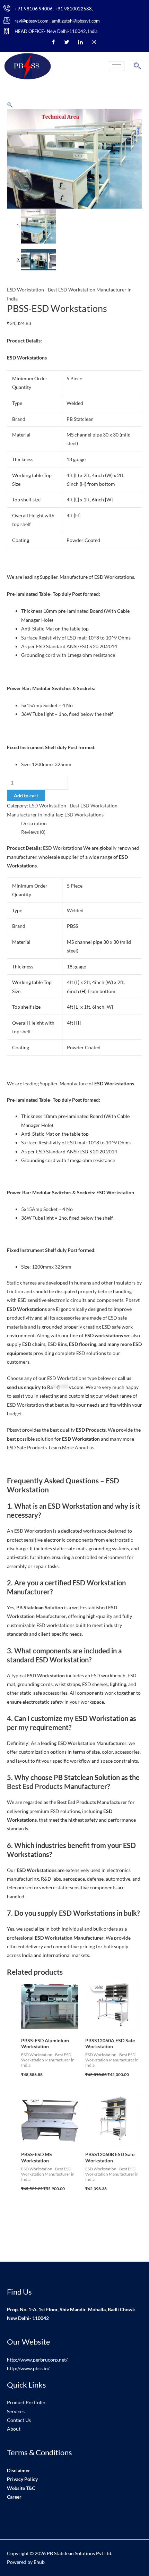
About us (85, 1447)
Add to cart (26, 795)
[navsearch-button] (137, 66)
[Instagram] (94, 42)
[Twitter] (67, 42)
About (14, 2429)
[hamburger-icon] (117, 66)
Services (16, 2411)
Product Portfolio (26, 2402)
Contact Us (19, 2420)
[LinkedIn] (80, 42)
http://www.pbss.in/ (28, 2368)
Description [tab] (34, 823)
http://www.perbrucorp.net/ (37, 2360)
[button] (10, 105)
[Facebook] (53, 42)
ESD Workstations (84, 815)
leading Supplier (40, 1083)
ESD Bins (57, 1344)
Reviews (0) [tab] (33, 832)
